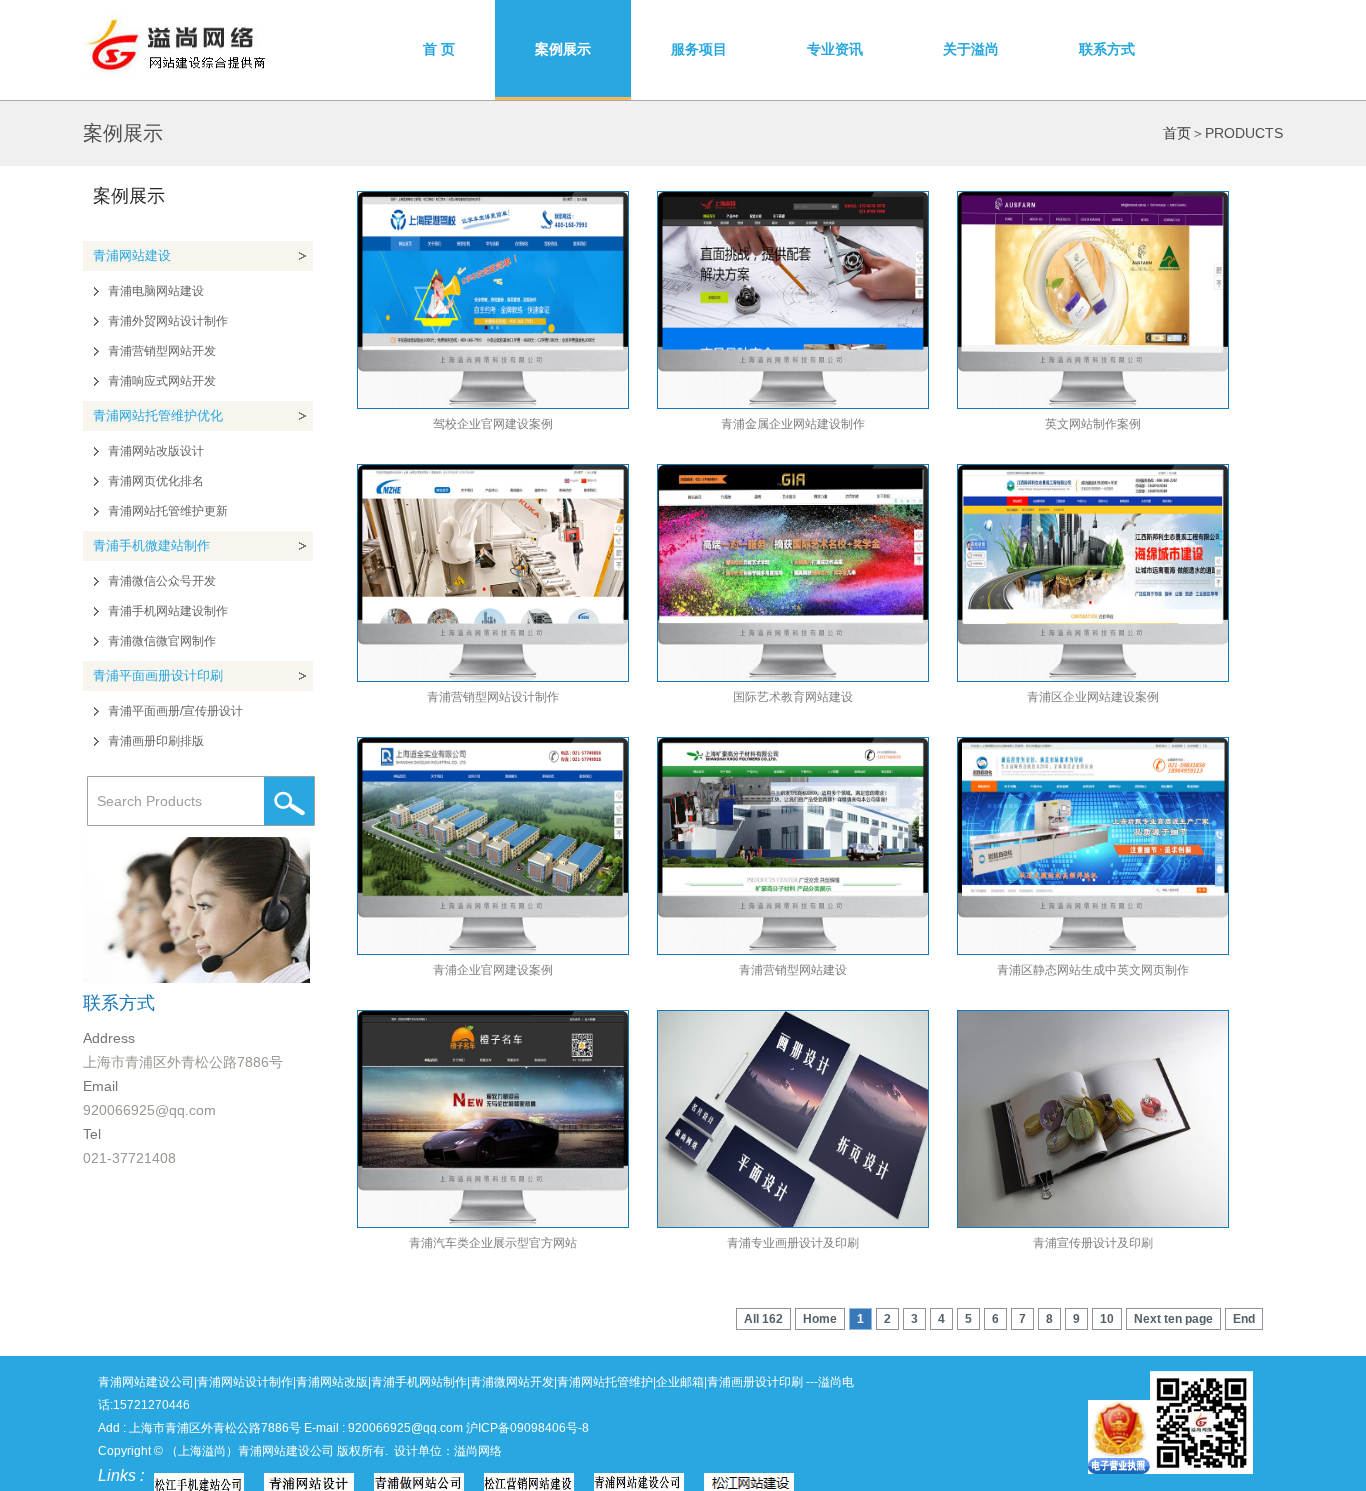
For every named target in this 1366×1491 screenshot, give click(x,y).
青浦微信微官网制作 (162, 641)
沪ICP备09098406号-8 (527, 1428)
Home (820, 1319)
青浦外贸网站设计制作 (168, 321)
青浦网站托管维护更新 (168, 511)
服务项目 (699, 49)
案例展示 (563, 49)
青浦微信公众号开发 (162, 581)
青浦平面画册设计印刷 (158, 675)
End (1244, 1319)
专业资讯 (835, 49)
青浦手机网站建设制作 (168, 611)
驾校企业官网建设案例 (493, 424)
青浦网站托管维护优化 (158, 415)
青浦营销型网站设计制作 (493, 697)
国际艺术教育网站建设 (793, 697)
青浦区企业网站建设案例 (1093, 697)
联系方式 (1107, 49)
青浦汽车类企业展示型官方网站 (493, 1243)
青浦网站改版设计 (156, 451)
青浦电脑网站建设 (156, 291)
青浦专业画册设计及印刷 (793, 1243)
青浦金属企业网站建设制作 (793, 424)
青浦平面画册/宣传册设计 (175, 711)
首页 (1177, 133)
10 (1107, 1319)
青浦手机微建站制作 (151, 545)
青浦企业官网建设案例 (493, 970)
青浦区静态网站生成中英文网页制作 (1093, 970)
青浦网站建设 (132, 255)
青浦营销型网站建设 (793, 970)
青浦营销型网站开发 (162, 351)
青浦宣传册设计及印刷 (1093, 1243)
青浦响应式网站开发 (162, 381)
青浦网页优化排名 (156, 481)
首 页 (439, 49)
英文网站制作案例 (1093, 424)
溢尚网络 (478, 1451)
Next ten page (1173, 1319)
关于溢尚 (971, 49)
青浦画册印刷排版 (156, 741)
